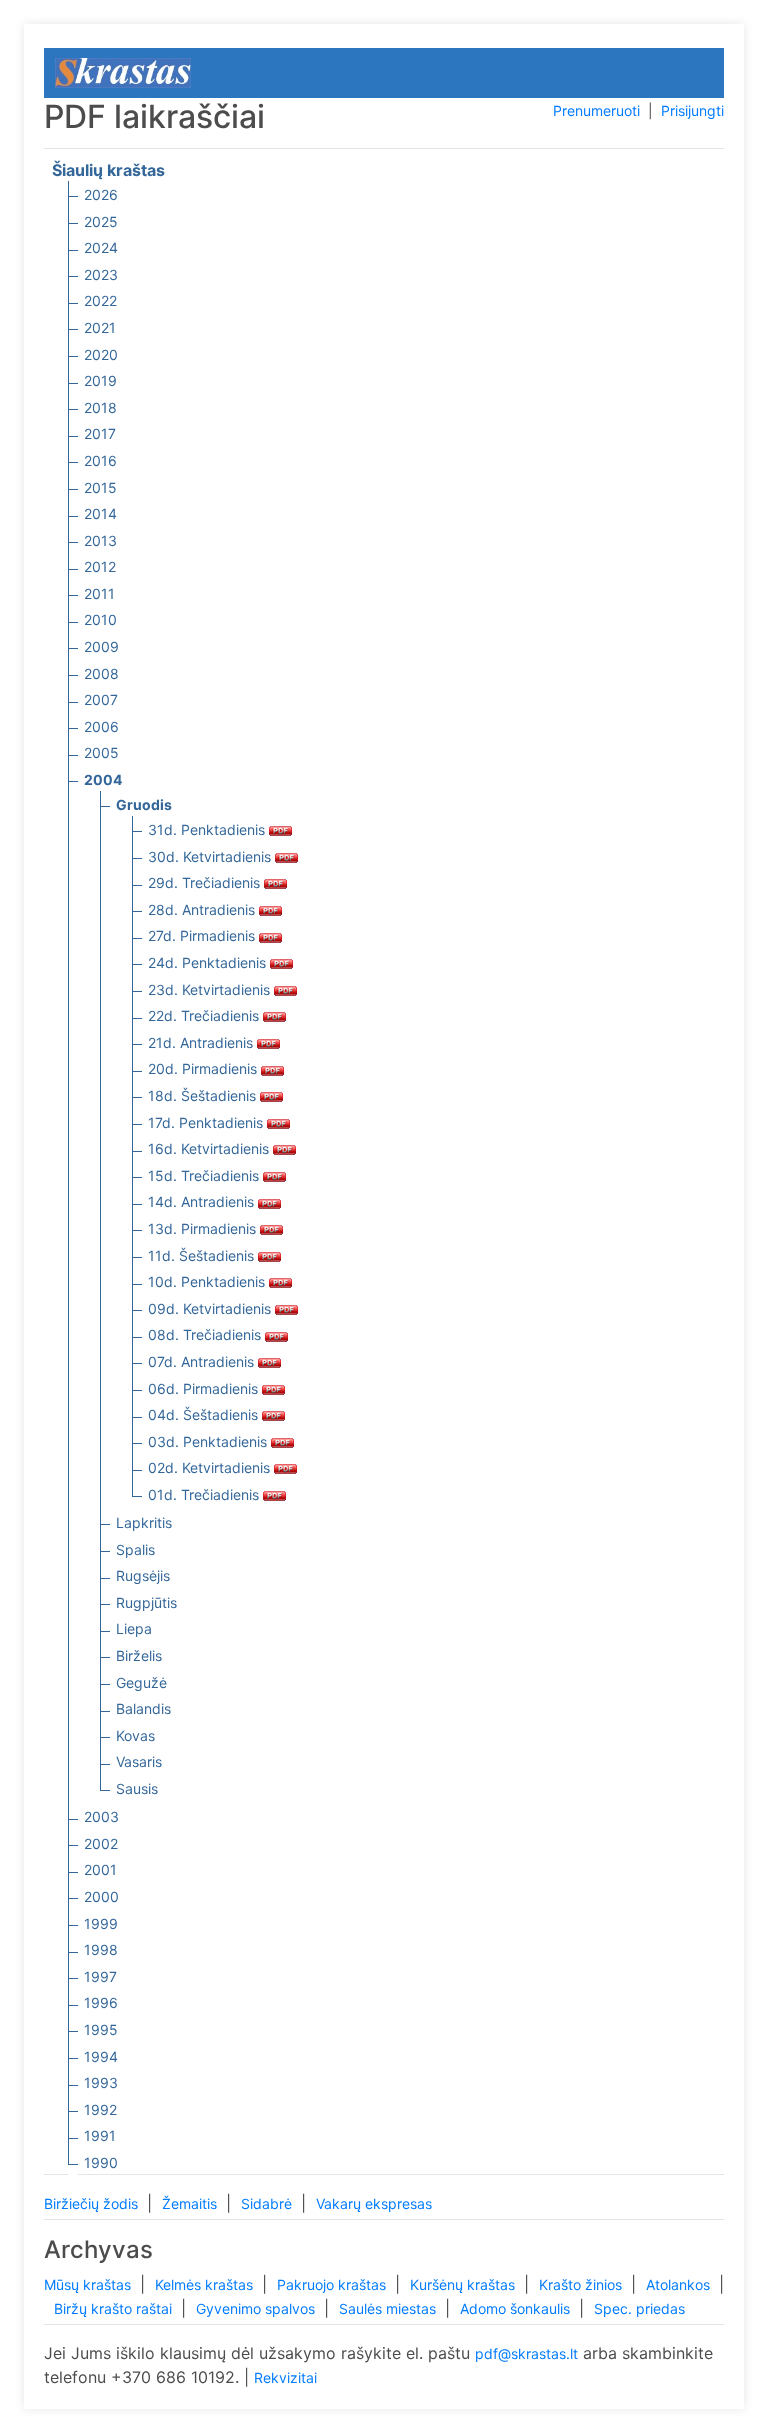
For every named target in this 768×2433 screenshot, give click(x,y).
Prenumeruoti (596, 110)
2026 (101, 194)
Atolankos (680, 2284)
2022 (100, 300)
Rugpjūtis (146, 1602)
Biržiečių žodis (93, 2203)
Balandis (143, 1708)
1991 (100, 2135)
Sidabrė (268, 2203)
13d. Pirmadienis (204, 1228)
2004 (103, 779)
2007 (101, 699)
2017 (100, 433)
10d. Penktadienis (208, 1281)
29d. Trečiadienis (206, 882)
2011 (99, 593)
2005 (101, 752)
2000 (101, 1896)
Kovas (135, 1735)
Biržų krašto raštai (115, 2308)
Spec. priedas (639, 2308)
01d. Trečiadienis (205, 1494)
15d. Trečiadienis (205, 1175)
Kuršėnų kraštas (464, 2284)
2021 (100, 327)
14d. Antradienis (203, 1201)
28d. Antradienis (203, 909)
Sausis (137, 1788)
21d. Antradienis (202, 1042)
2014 (100, 513)
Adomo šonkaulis (517, 2308)
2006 (101, 726)
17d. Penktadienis (207, 1122)
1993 (101, 2082)
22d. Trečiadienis (205, 1015)
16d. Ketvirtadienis (210, 1148)
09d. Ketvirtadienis (211, 1308)
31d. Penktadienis (208, 829)
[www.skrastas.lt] (123, 71)
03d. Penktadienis (209, 1441)
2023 (101, 274)
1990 (101, 2162)
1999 (101, 1923)
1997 (100, 1976)
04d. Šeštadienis (205, 1414)
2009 (101, 646)
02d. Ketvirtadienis (211, 1467)
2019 (100, 380)
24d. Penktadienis (209, 962)
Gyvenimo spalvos (257, 2308)
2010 (100, 619)
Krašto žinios (582, 2284)
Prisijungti (692, 110)
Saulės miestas (389, 2308)
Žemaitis (191, 2203)
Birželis (139, 1655)
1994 (101, 2056)
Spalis (135, 1549)
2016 (100, 460)
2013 (100, 540)
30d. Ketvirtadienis (211, 856)
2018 (100, 407)
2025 (101, 221)
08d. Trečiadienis (206, 1334)
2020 (101, 354)
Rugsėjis (143, 1575)
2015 (100, 487)
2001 (100, 1869)
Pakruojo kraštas (333, 2284)
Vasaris (139, 1761)
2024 (101, 247)
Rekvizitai (285, 2377)
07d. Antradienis (203, 1361)
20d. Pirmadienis (204, 1068)
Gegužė (141, 1682)
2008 (101, 673)
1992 (100, 2109)
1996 (101, 2002)
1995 (101, 2029)
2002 (101, 1843)
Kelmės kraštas (206, 2284)
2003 (101, 1816)
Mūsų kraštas (89, 2284)
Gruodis (144, 804)
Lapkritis (144, 1522)
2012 (100, 566)
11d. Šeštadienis (203, 1255)
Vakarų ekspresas (374, 2203)
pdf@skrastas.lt (526, 2353)
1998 (101, 1949)
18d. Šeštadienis (204, 1095)
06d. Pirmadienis (205, 1388)
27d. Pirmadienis (203, 935)
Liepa (134, 1628)
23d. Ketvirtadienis (211, 989)
